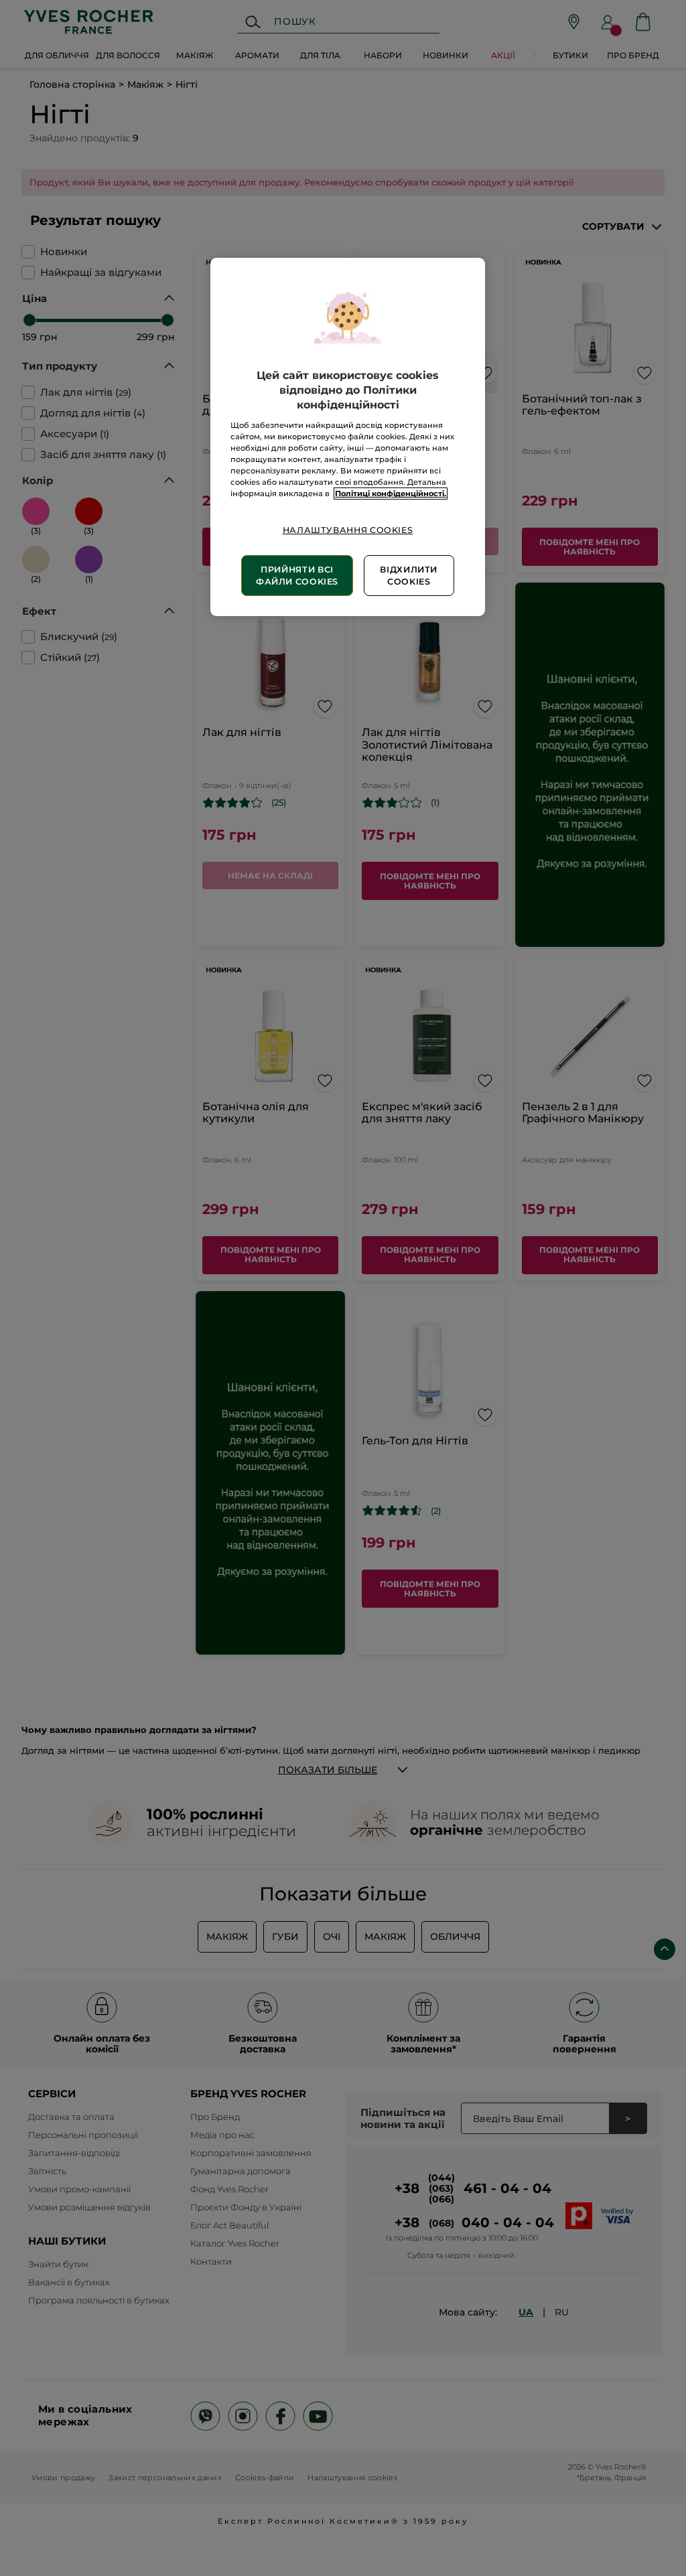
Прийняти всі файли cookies (297, 576)
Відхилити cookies (409, 576)
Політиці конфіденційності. (391, 494)
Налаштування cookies (348, 530)
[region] (348, 437)
